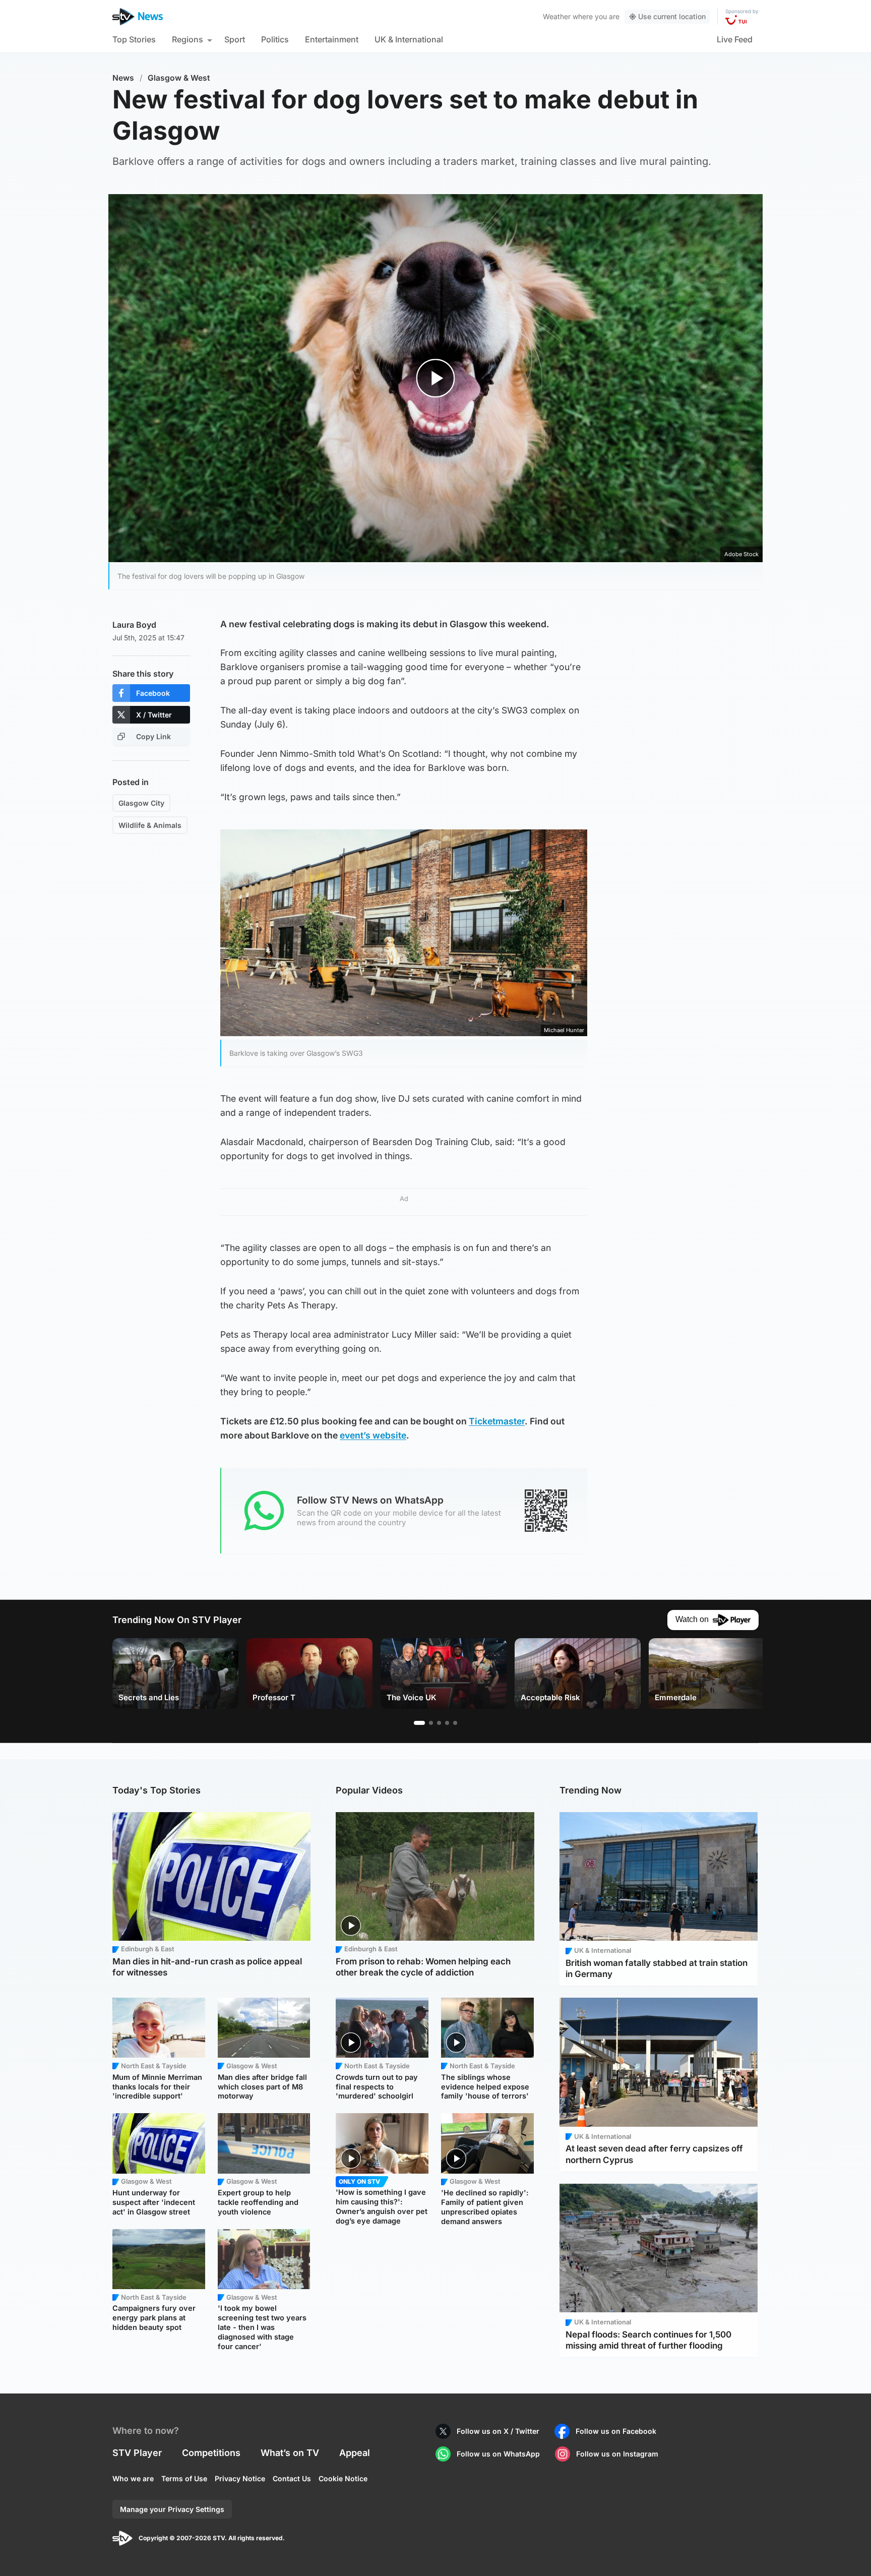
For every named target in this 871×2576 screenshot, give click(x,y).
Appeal (355, 2453)
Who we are (133, 2478)
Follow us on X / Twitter (498, 2431)
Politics (275, 39)
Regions (188, 39)
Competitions (211, 2453)
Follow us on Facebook (616, 2431)
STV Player (137, 2453)
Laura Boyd (134, 625)
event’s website (373, 1435)
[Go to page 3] (439, 1723)
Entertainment (332, 39)
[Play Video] (436, 378)
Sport (235, 39)
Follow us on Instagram (617, 2454)
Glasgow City (141, 803)
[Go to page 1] (419, 1723)
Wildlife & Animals (150, 825)
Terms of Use (184, 2478)
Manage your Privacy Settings (172, 2509)
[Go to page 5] (455, 1723)
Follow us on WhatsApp (498, 2454)
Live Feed (735, 39)
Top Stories (134, 39)
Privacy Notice (240, 2478)
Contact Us (292, 2478)
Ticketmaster (497, 1421)
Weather (557, 16)
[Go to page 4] (447, 1723)
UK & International (409, 39)
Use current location (672, 16)
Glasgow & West (179, 78)
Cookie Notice (343, 2478)
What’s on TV (290, 2453)
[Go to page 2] (431, 1723)
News (123, 78)
